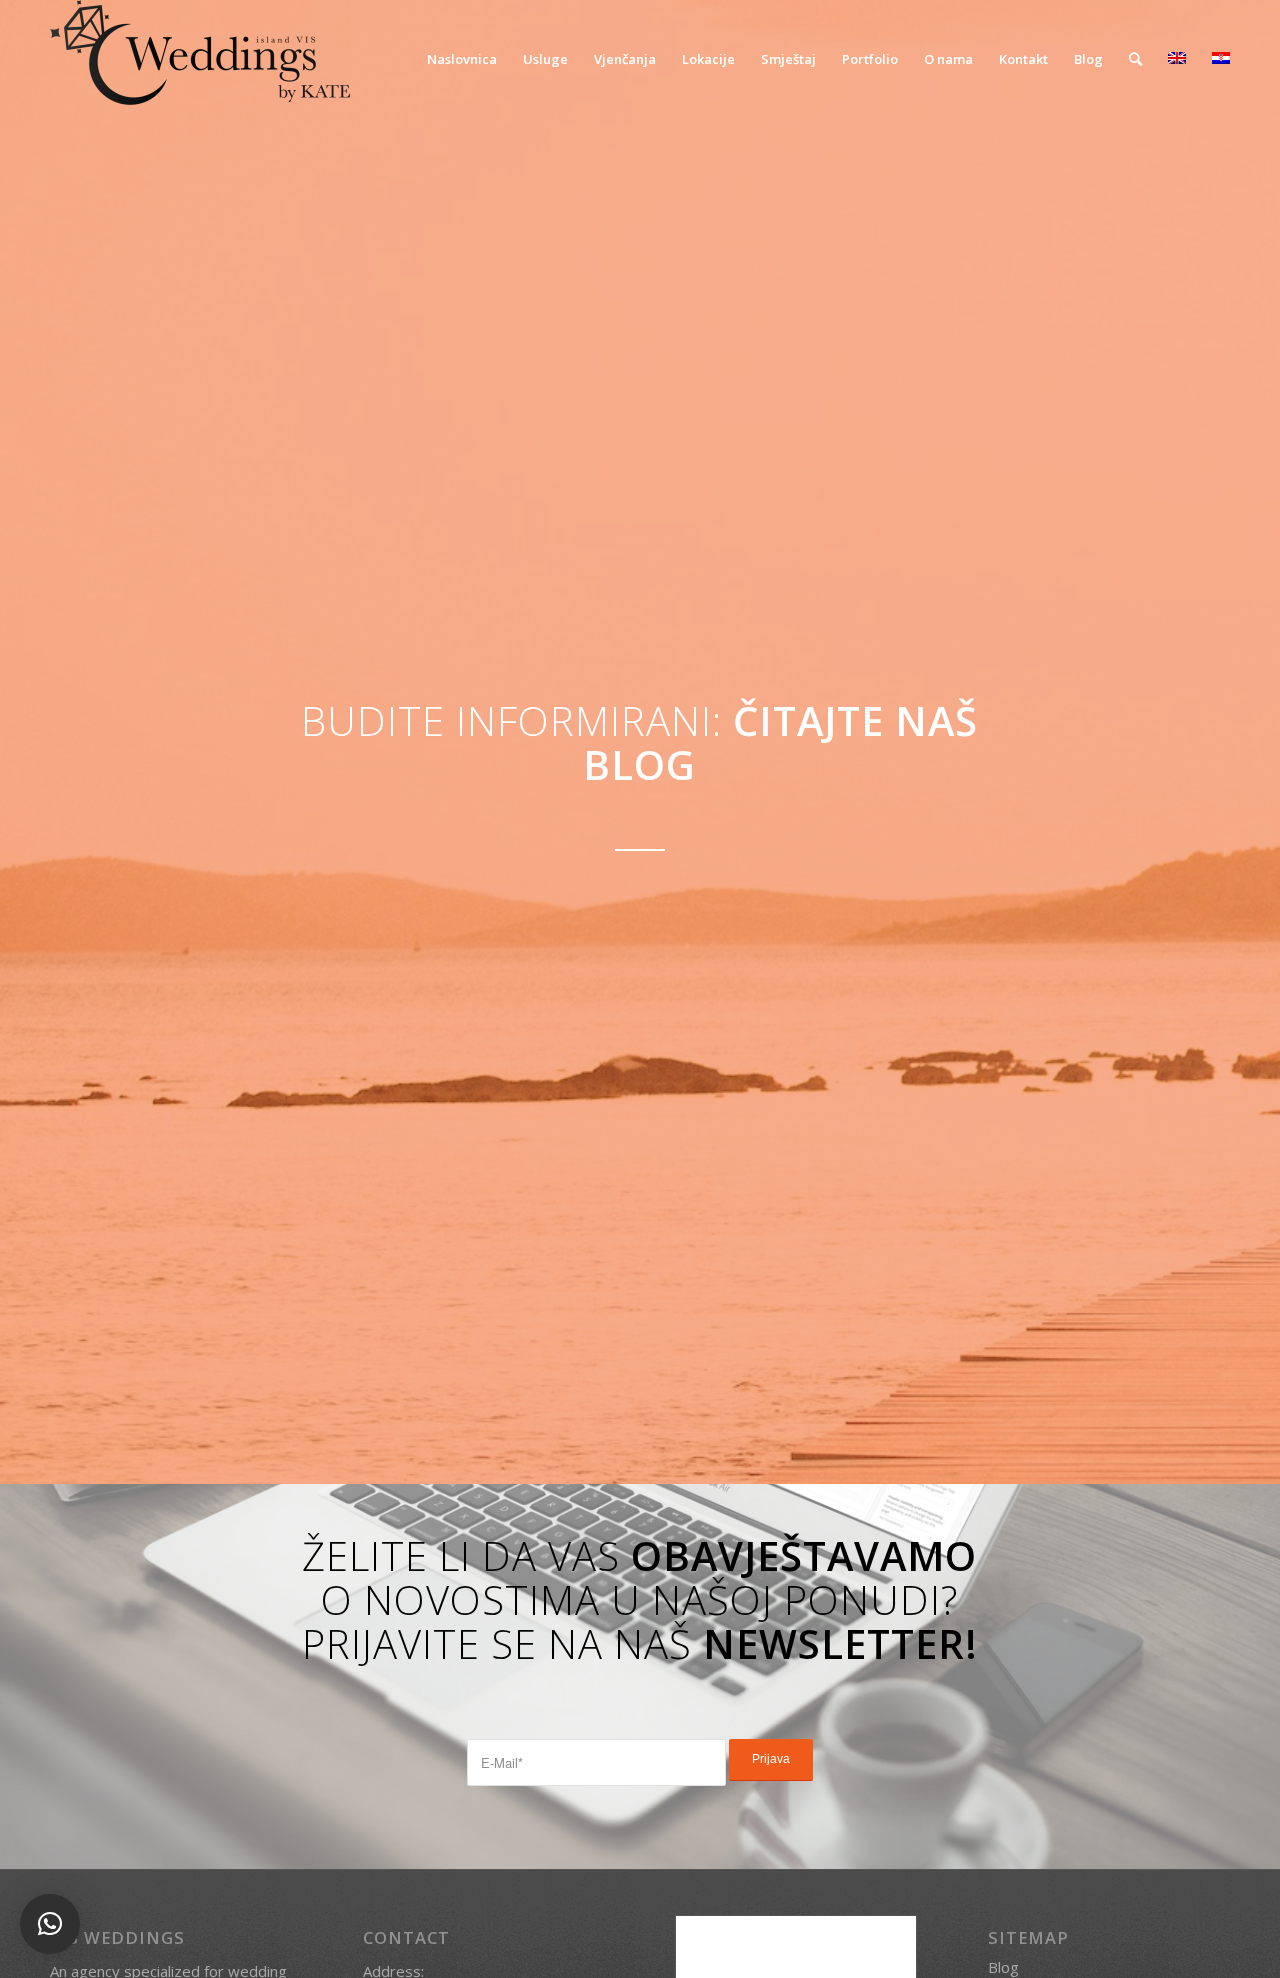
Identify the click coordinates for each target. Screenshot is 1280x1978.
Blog (1003, 1967)
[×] (50, 1924)
